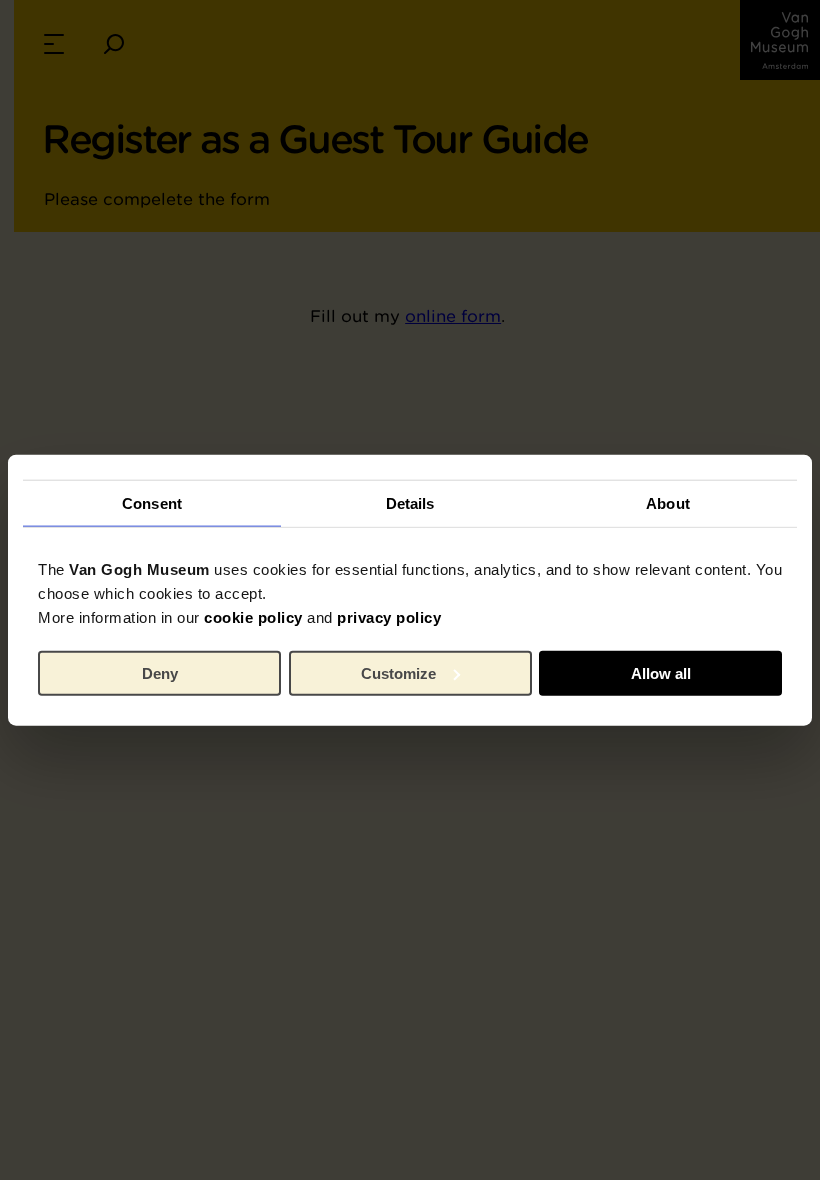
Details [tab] (410, 502)
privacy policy (389, 617)
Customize (398, 672)
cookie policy (253, 617)
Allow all (661, 672)
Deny (160, 672)
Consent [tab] (152, 502)
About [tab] (668, 502)
